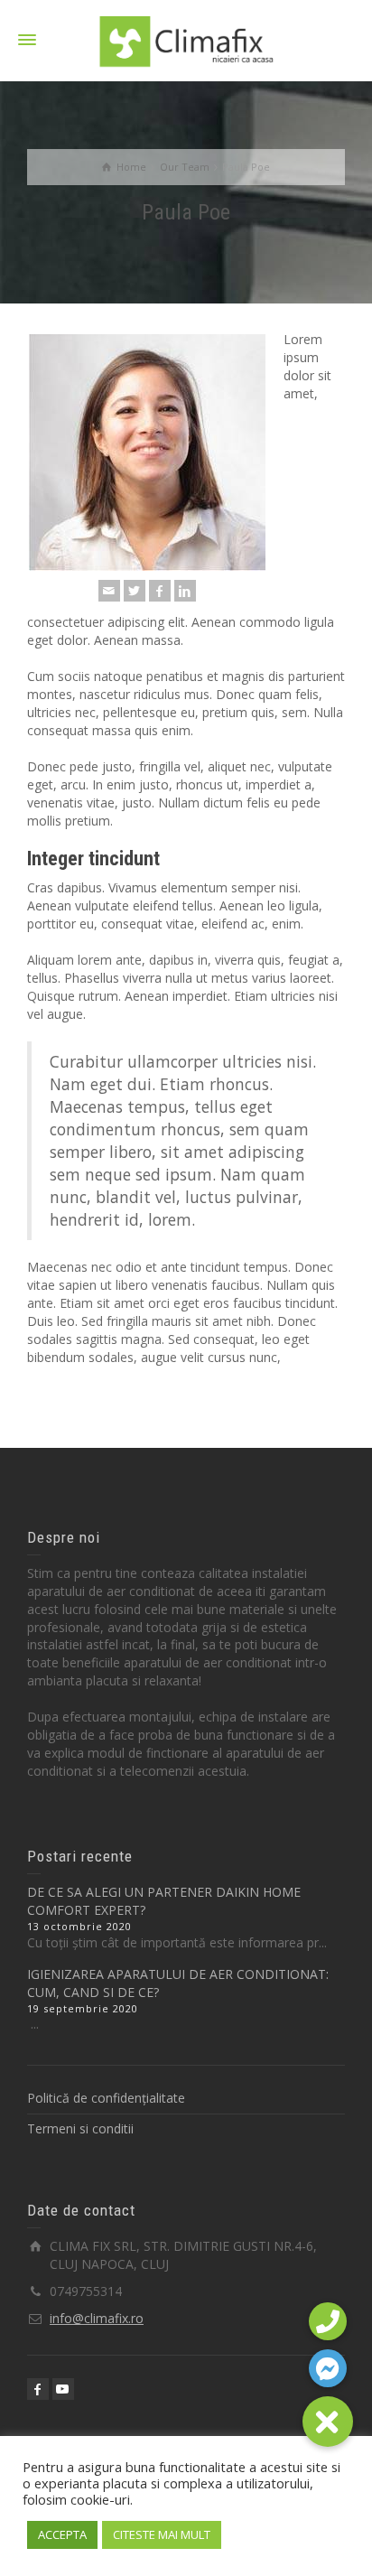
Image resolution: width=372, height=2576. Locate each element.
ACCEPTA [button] (62, 2534)
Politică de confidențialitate (106, 2098)
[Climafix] (186, 39)
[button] (328, 2422)
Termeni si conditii (80, 2128)
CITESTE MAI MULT (162, 2534)
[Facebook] (160, 591)
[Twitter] (135, 591)
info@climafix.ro (97, 2318)
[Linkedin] (185, 591)
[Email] (109, 591)
